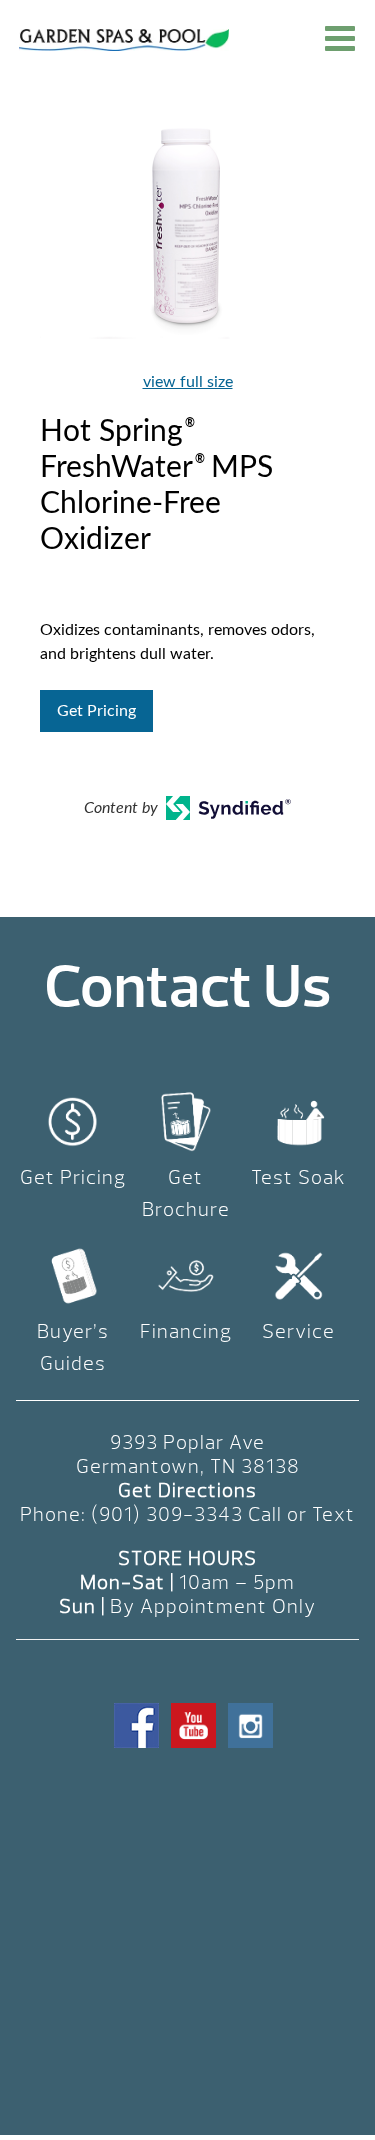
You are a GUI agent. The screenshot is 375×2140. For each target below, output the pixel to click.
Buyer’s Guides (73, 1347)
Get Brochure (186, 1193)
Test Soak (298, 1177)
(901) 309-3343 (167, 1514)
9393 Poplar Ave (187, 1442)
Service (298, 1331)
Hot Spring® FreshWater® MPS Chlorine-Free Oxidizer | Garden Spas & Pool (124, 40)
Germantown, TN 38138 (188, 1466)
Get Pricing (96, 711)
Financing (186, 1331)
